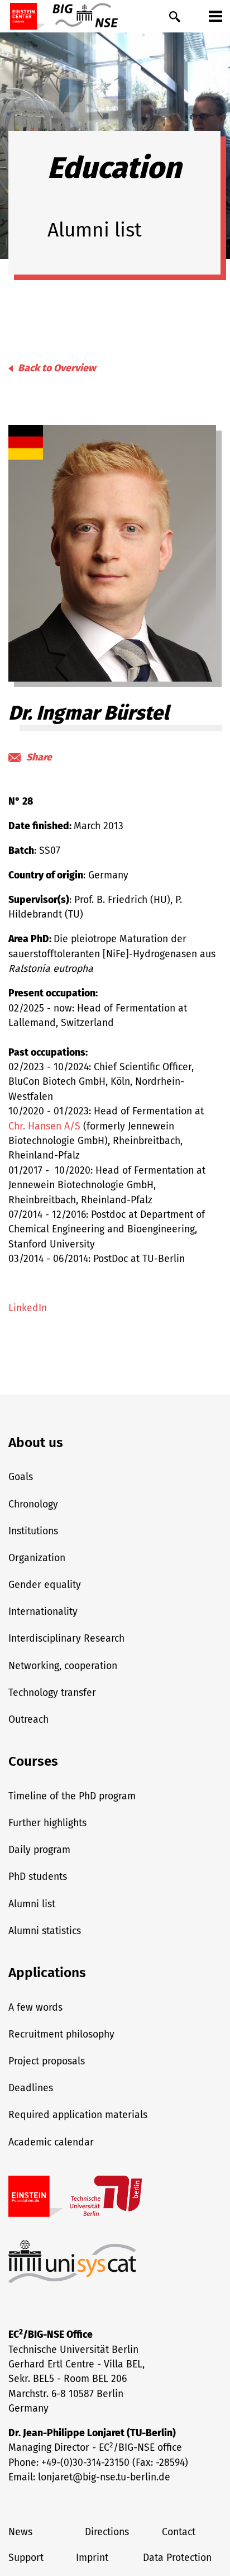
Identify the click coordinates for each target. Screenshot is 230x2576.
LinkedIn (28, 1308)
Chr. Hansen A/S (44, 1126)
